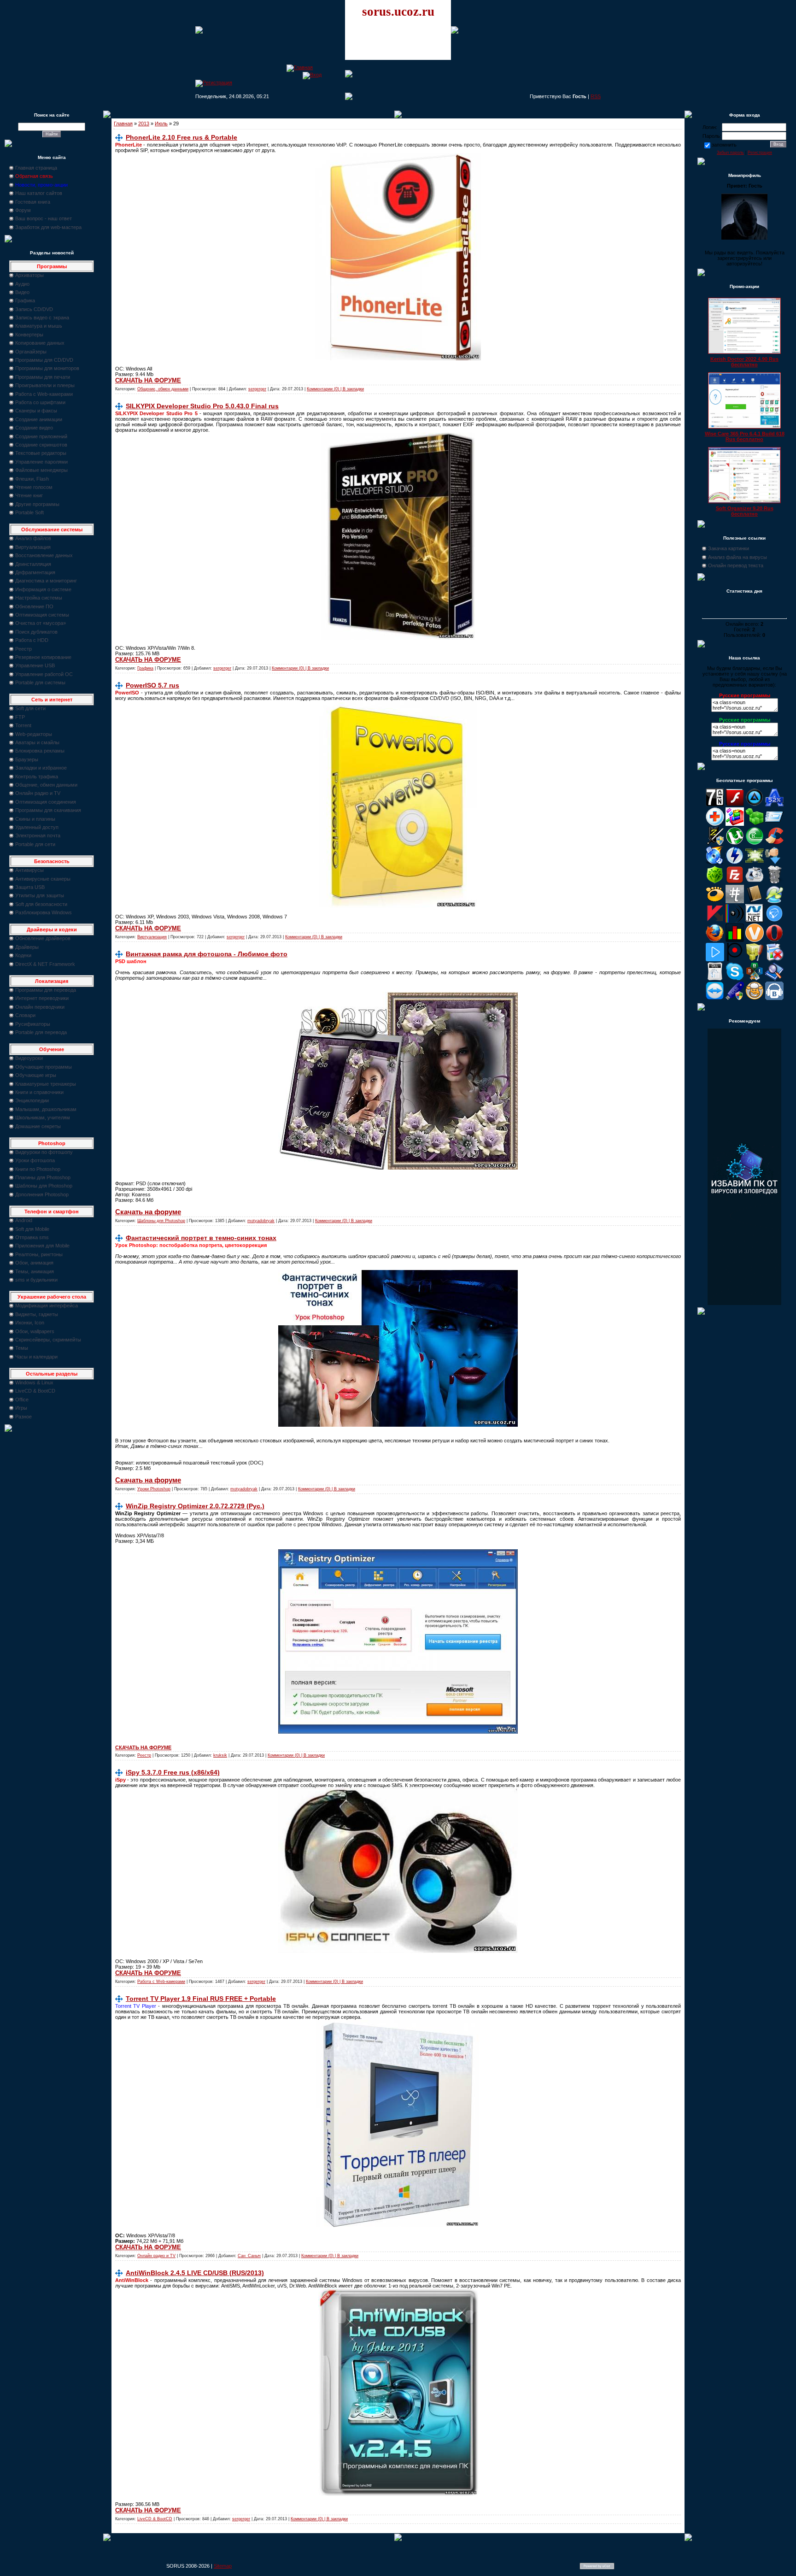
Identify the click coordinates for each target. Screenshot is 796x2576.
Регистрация (760, 153)
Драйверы (27, 947)
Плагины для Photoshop (43, 1177)
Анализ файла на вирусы (737, 557)
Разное (23, 1417)
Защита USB (30, 887)
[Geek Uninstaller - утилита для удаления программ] (774, 882)
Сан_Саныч (249, 2256)
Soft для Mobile (32, 1229)
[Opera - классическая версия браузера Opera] (774, 940)
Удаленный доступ (37, 827)
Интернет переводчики (42, 998)
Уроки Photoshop (154, 1489)
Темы (22, 1348)
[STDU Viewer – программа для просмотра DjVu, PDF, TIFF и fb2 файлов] (774, 979)
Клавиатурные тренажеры (46, 1084)
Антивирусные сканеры (43, 879)
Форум (23, 210)
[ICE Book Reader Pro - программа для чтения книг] (755, 901)
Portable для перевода (41, 1032)
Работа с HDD (32, 640)
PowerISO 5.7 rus (152, 685)
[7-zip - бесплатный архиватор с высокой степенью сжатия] (715, 805)
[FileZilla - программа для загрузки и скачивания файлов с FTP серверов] (735, 882)
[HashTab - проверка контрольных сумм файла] (735, 901)
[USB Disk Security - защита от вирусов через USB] (735, 998)
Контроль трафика (37, 776)
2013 (144, 124)
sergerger (257, 389)
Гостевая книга (33, 202)
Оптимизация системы (42, 615)
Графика (25, 300)
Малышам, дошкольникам (46, 1109)
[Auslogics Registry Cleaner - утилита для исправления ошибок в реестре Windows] (755, 824)
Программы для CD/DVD (44, 360)
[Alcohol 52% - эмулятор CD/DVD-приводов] (774, 805)
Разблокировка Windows (44, 912)
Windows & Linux (34, 1382)
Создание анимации (39, 419)
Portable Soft (29, 512)
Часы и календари (36, 1357)
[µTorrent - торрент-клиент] (735, 843)
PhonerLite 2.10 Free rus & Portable (181, 137)
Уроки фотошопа (35, 1160)
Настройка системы (39, 598)
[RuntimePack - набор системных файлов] (715, 979)
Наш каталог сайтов (39, 193)
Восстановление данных (44, 555)
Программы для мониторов (47, 368)
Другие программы (37, 504)
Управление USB (35, 665)
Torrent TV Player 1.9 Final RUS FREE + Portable (201, 1999)
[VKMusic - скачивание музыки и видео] (774, 998)
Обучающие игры (36, 1075)
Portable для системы (40, 682)
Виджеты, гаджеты (37, 1314)
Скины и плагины (35, 819)
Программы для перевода (46, 990)
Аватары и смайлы (37, 742)
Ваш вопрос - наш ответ (44, 218)
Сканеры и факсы (36, 411)
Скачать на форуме (148, 1212)
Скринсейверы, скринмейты (48, 1340)
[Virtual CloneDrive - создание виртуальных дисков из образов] (755, 998)
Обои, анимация (34, 1263)
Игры (21, 1408)
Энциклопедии (32, 1100)
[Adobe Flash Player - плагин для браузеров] (735, 805)
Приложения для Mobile (42, 1246)
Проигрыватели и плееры (45, 385)
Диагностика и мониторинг (46, 581)
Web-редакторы (34, 734)
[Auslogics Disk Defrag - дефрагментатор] (735, 824)
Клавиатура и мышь (39, 326)
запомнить (724, 145)
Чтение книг (29, 495)
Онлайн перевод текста (736, 565)
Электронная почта (38, 835)
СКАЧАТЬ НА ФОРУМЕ (148, 380)
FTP (20, 717)
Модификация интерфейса (47, 1306)
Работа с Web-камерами (44, 394)
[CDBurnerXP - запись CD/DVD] (715, 863)
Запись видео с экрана (42, 318)
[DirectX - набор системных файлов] (755, 863)
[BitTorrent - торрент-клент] (755, 843)
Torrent (23, 725)
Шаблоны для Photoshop (44, 1186)
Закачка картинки (729, 548)
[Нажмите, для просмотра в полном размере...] (398, 359)
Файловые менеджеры (41, 470)
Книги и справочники (39, 1092)
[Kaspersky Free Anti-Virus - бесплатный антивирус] (715, 921)
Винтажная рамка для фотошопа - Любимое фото (207, 954)
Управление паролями (41, 462)
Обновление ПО (34, 606)
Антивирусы (29, 870)
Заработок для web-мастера (48, 227)
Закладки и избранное (41, 768)
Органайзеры (31, 352)
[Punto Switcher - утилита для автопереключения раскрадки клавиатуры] (735, 959)
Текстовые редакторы (41, 453)
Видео (22, 292)
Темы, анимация (35, 1271)
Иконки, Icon (30, 1323)
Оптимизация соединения (46, 802)
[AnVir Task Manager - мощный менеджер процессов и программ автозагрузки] (715, 824)
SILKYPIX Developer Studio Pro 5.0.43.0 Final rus (202, 406)
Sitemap (223, 2566)
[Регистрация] (214, 82)
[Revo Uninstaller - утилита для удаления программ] (774, 959)
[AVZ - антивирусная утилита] (715, 843)
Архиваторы (29, 275)
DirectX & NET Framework (45, 964)
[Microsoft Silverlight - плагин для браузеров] (774, 921)
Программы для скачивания (48, 810)
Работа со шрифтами (40, 402)
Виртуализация (33, 547)
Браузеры (27, 759)
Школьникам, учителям (43, 1117)
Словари (25, 1015)
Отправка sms (32, 1237)
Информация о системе (43, 589)
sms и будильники (36, 1280)
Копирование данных (40, 343)
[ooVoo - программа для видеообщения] (755, 940)
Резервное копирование (43, 657)
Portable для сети (35, 844)
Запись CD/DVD (34, 309)
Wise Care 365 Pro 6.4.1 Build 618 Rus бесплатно (745, 436)
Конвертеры (29, 335)
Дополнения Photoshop (42, 1194)
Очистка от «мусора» (41, 623)
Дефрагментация (35, 572)
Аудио (22, 284)
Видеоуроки (29, 1058)
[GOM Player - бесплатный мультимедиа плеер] (715, 901)
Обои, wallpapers (35, 1331)
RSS (596, 96)
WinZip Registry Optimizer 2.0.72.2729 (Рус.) (195, 1506)
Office (22, 1400)
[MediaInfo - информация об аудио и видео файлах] (735, 921)
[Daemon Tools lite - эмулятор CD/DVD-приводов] (735, 863)
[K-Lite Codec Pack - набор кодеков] (774, 901)
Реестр (23, 649)
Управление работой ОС (44, 674)
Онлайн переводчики (40, 1007)
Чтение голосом (34, 487)
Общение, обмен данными (46, 785)
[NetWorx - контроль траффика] (735, 940)
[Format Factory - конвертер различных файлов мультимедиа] (755, 882)
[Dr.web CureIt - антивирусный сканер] (715, 882)
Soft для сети (30, 708)
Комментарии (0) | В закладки (335, 389)
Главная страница (36, 168)
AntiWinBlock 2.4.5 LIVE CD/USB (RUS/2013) (195, 2273)
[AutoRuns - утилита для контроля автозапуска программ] (774, 824)
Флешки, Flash (32, 479)
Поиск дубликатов (36, 632)
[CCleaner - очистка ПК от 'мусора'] (774, 843)
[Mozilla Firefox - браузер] (715, 940)
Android (24, 1220)
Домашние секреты (38, 1126)
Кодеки (23, 955)
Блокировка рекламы (40, 751)
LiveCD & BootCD (35, 1391)
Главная (123, 124)
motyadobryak (261, 1221)
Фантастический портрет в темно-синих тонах (201, 1238)
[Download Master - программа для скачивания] (774, 863)
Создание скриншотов (41, 445)
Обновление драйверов (43, 938)
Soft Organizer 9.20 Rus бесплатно (745, 511)
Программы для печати (43, 377)
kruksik (220, 1755)
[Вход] (312, 75)
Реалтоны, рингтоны (39, 1254)
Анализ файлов (33, 538)
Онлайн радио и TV (38, 793)
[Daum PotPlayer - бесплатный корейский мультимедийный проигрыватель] (715, 959)
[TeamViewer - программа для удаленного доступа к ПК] (715, 998)
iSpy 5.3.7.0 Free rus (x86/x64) (173, 1772)
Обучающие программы (44, 1067)
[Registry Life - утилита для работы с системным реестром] (755, 959)
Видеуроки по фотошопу (44, 1152)
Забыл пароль (730, 153)
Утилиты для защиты (40, 895)
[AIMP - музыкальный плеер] (755, 805)
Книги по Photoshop (38, 1169)
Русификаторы (33, 1024)
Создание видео (34, 428)
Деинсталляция (33, 564)
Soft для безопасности (41, 904)
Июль (161, 124)
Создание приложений (41, 436)
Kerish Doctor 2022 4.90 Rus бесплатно (744, 362)
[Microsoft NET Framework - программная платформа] (755, 921)
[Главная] (300, 67)
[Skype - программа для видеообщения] (735, 979)
